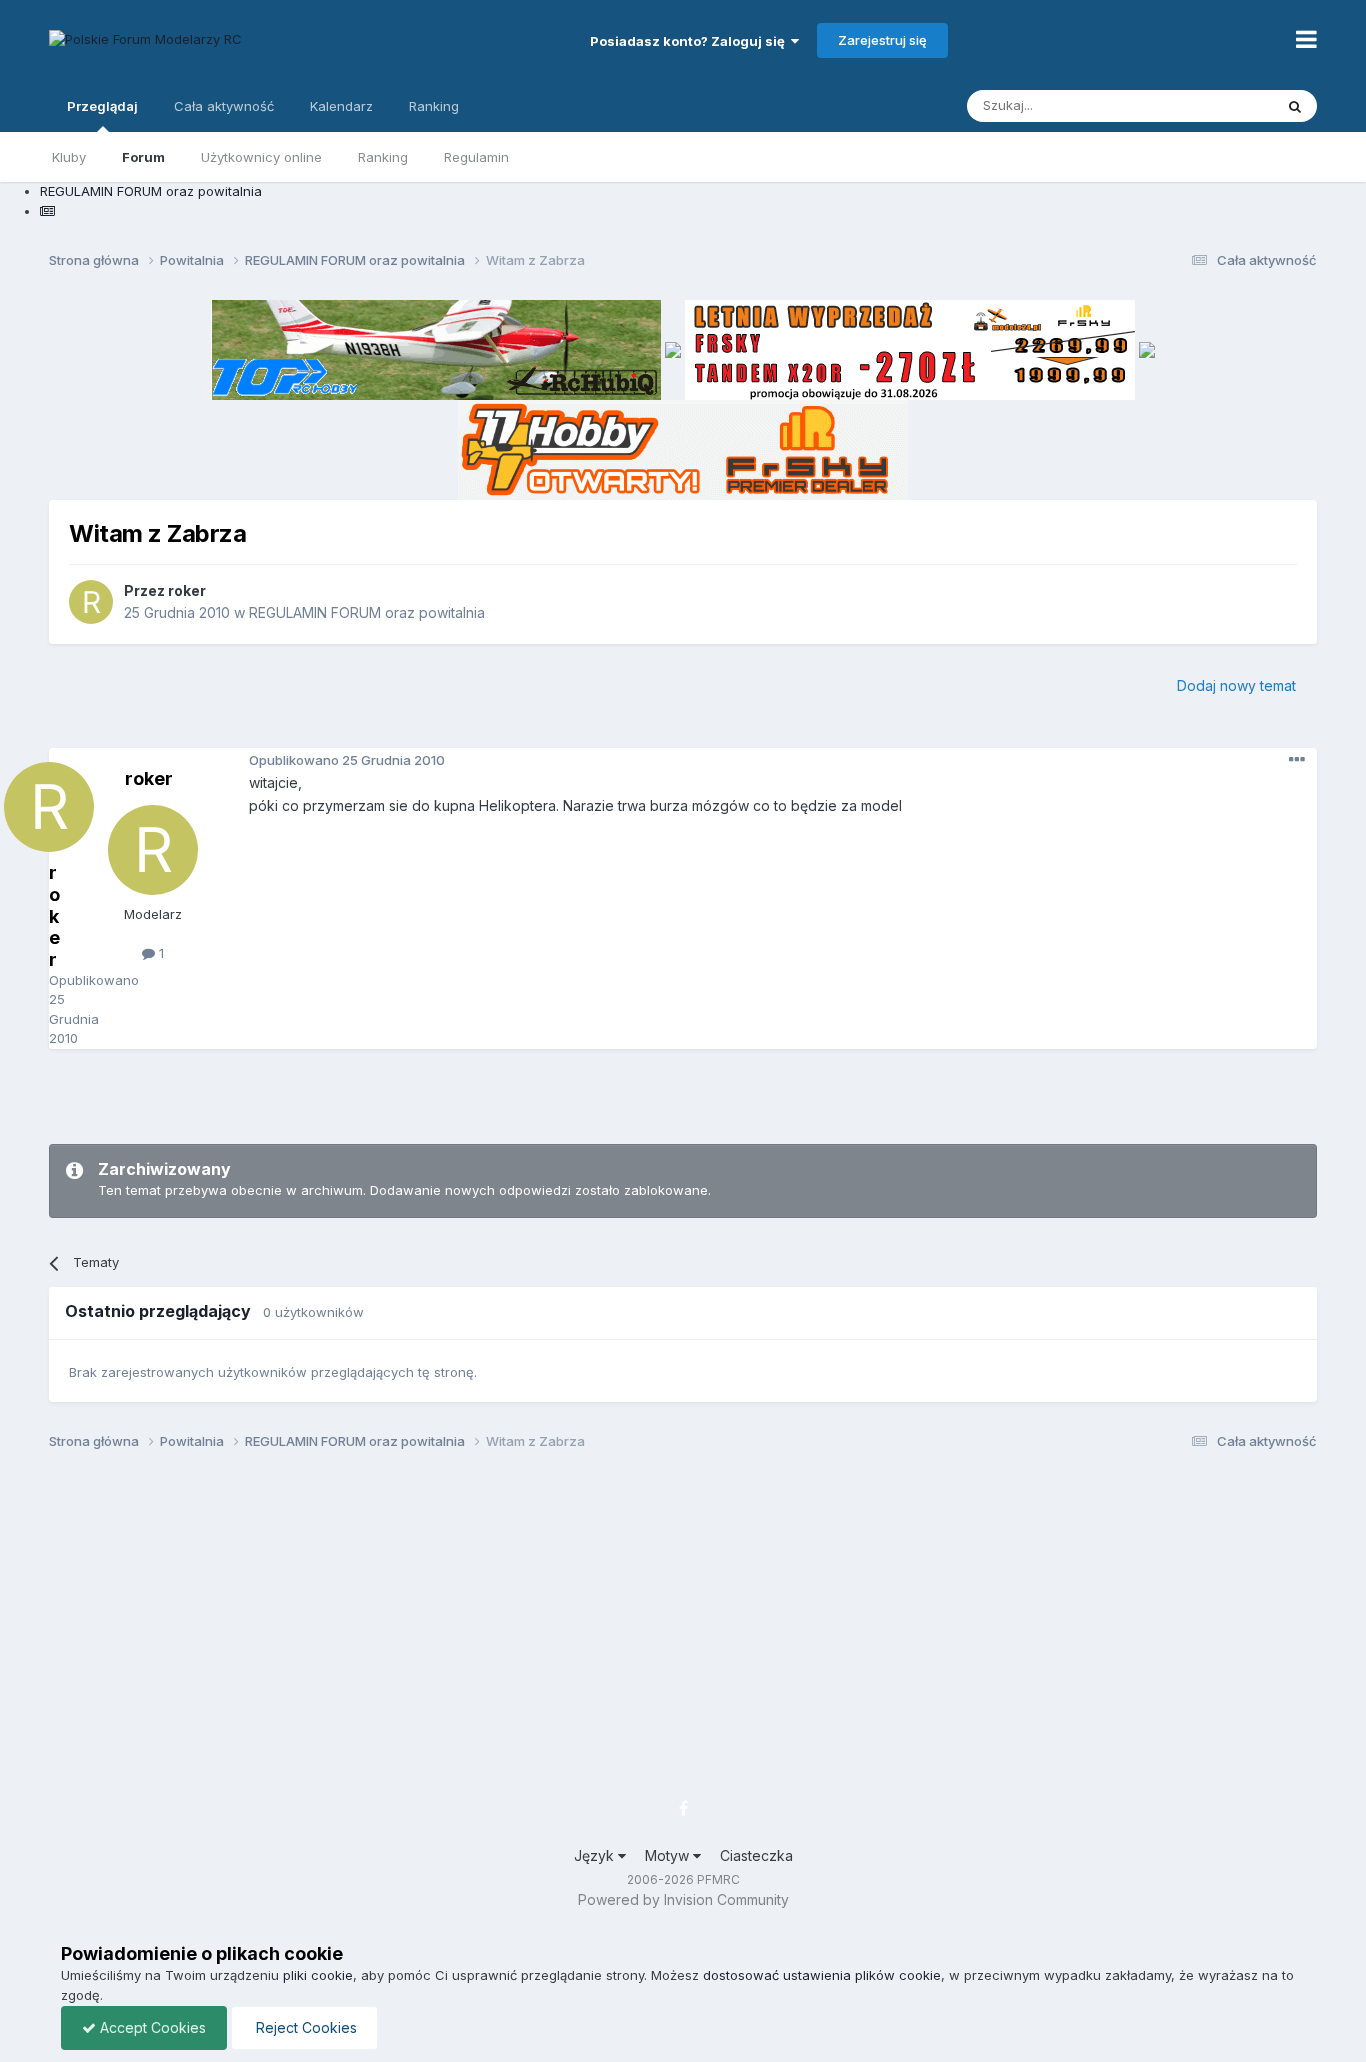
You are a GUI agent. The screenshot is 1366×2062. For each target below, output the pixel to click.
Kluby (69, 157)
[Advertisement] (683, 1094)
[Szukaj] (1295, 106)
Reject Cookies (304, 2027)
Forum (143, 157)
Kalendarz (341, 106)
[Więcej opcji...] (1297, 760)
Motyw (669, 1855)
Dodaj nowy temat (1236, 685)
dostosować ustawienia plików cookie (822, 1975)
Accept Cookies (151, 2027)
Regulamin (476, 157)
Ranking (383, 157)
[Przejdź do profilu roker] (91, 602)
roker (187, 590)
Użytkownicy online (261, 157)
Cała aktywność (224, 106)
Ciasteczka (756, 1855)
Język (596, 1855)
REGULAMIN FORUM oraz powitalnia (367, 612)
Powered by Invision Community (683, 1899)
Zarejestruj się (882, 40)
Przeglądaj (102, 106)
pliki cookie (318, 1975)
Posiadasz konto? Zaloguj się (690, 41)
